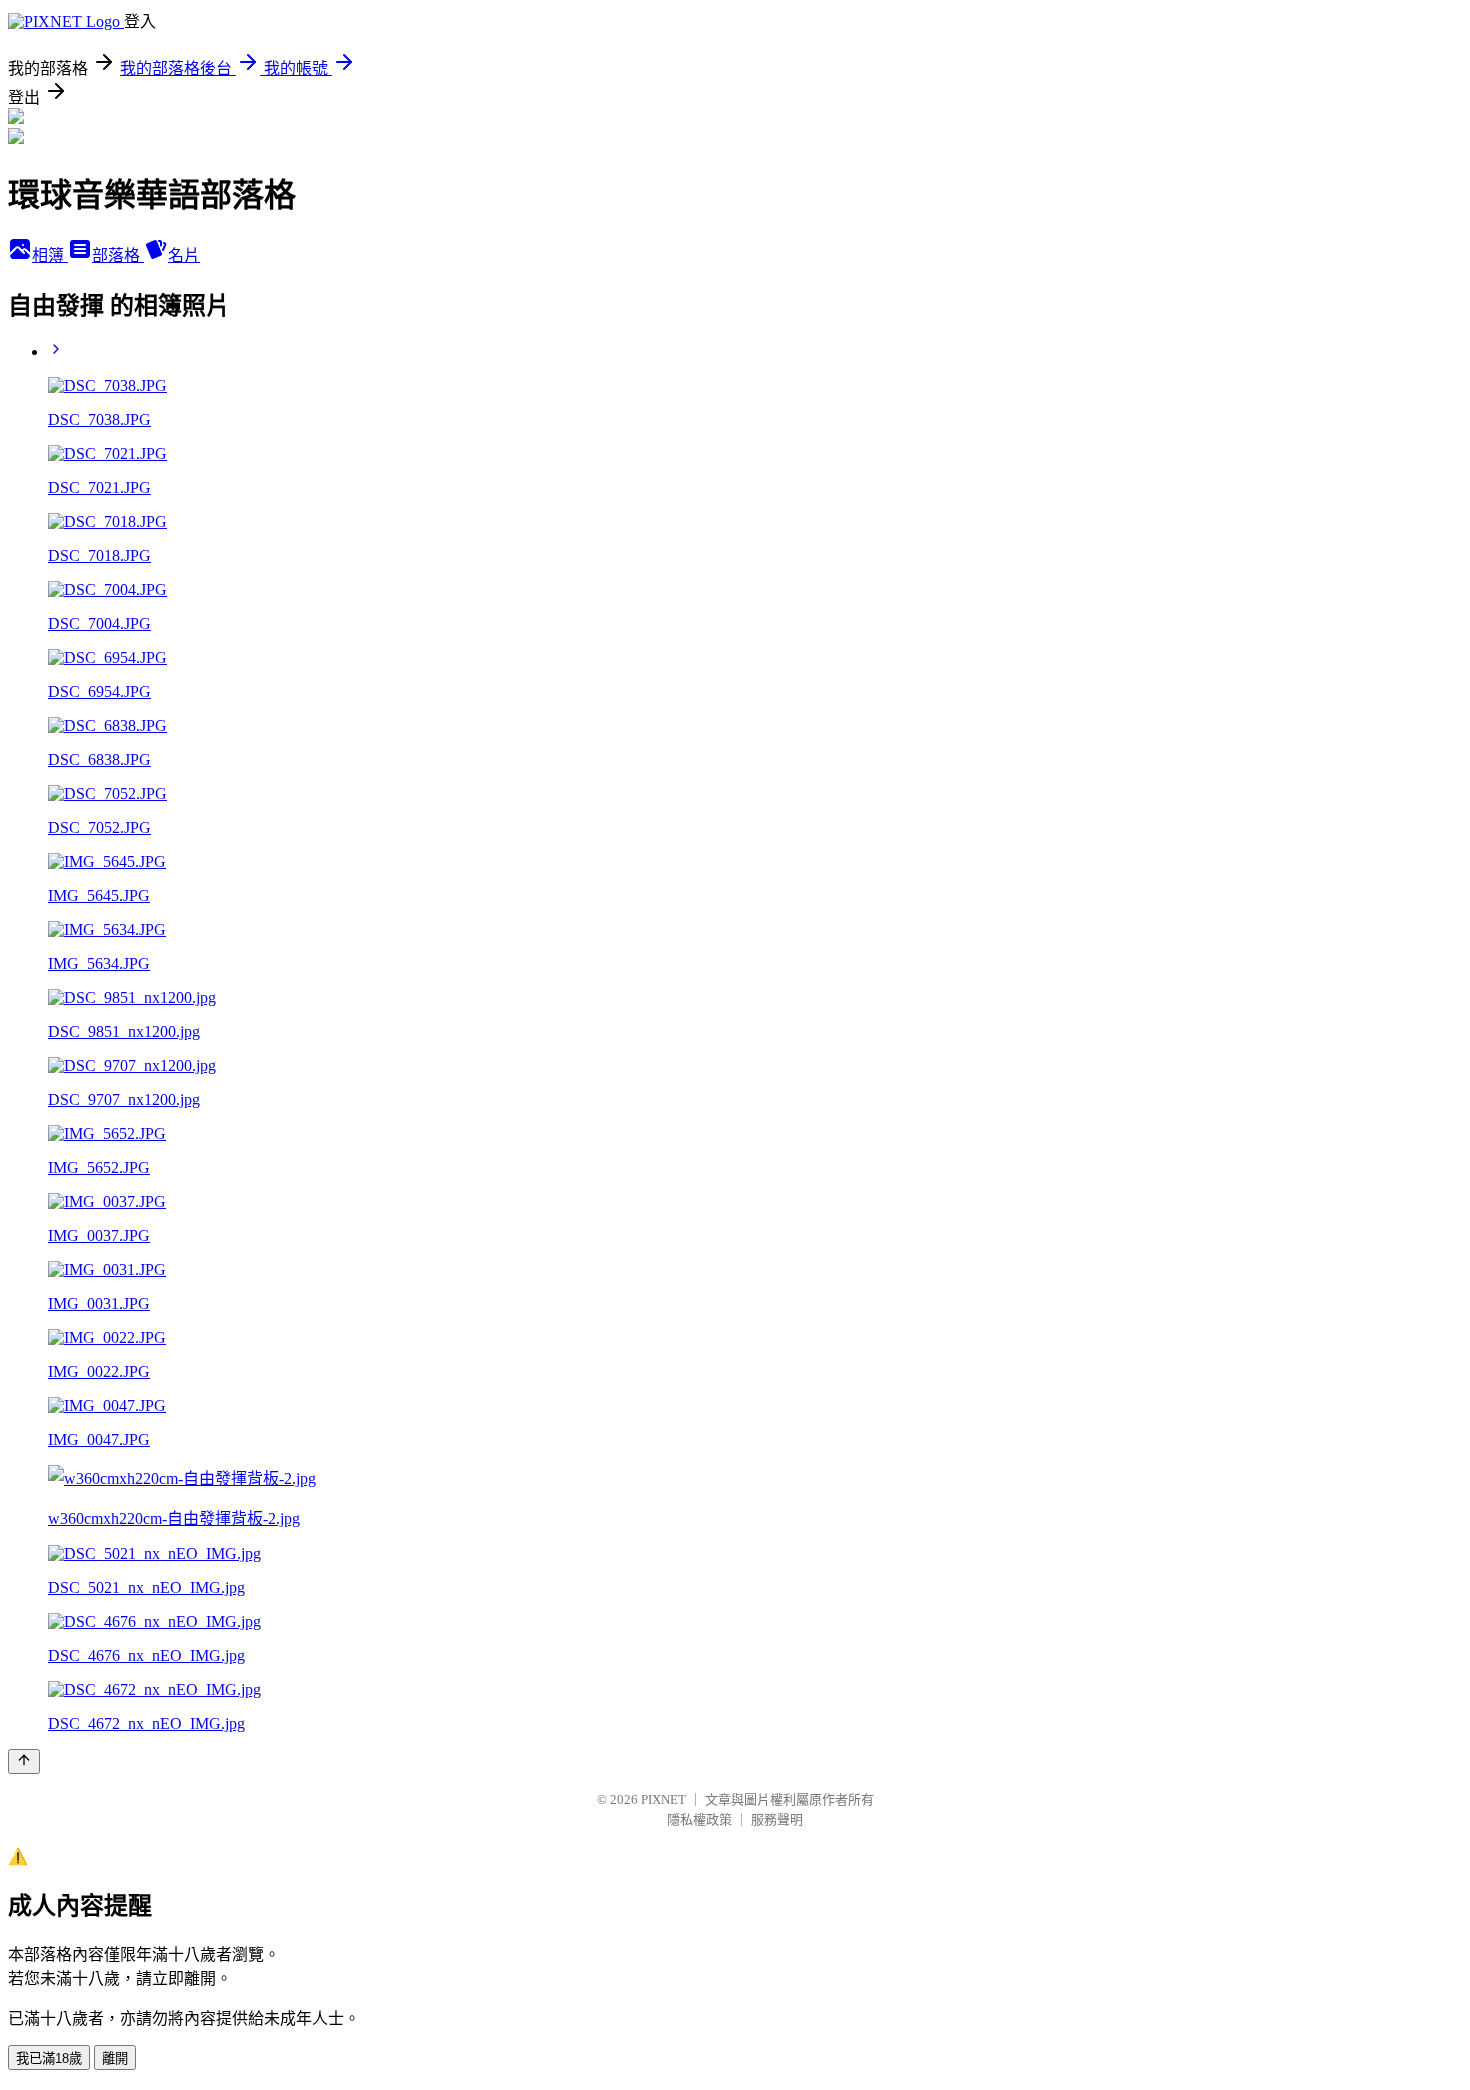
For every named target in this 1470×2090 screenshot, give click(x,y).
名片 (184, 255)
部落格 (118, 255)
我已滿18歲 (49, 2058)
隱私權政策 (699, 1819)
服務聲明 (777, 1819)
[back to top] (24, 1761)
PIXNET (663, 1799)
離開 (115, 2058)
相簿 (50, 255)
